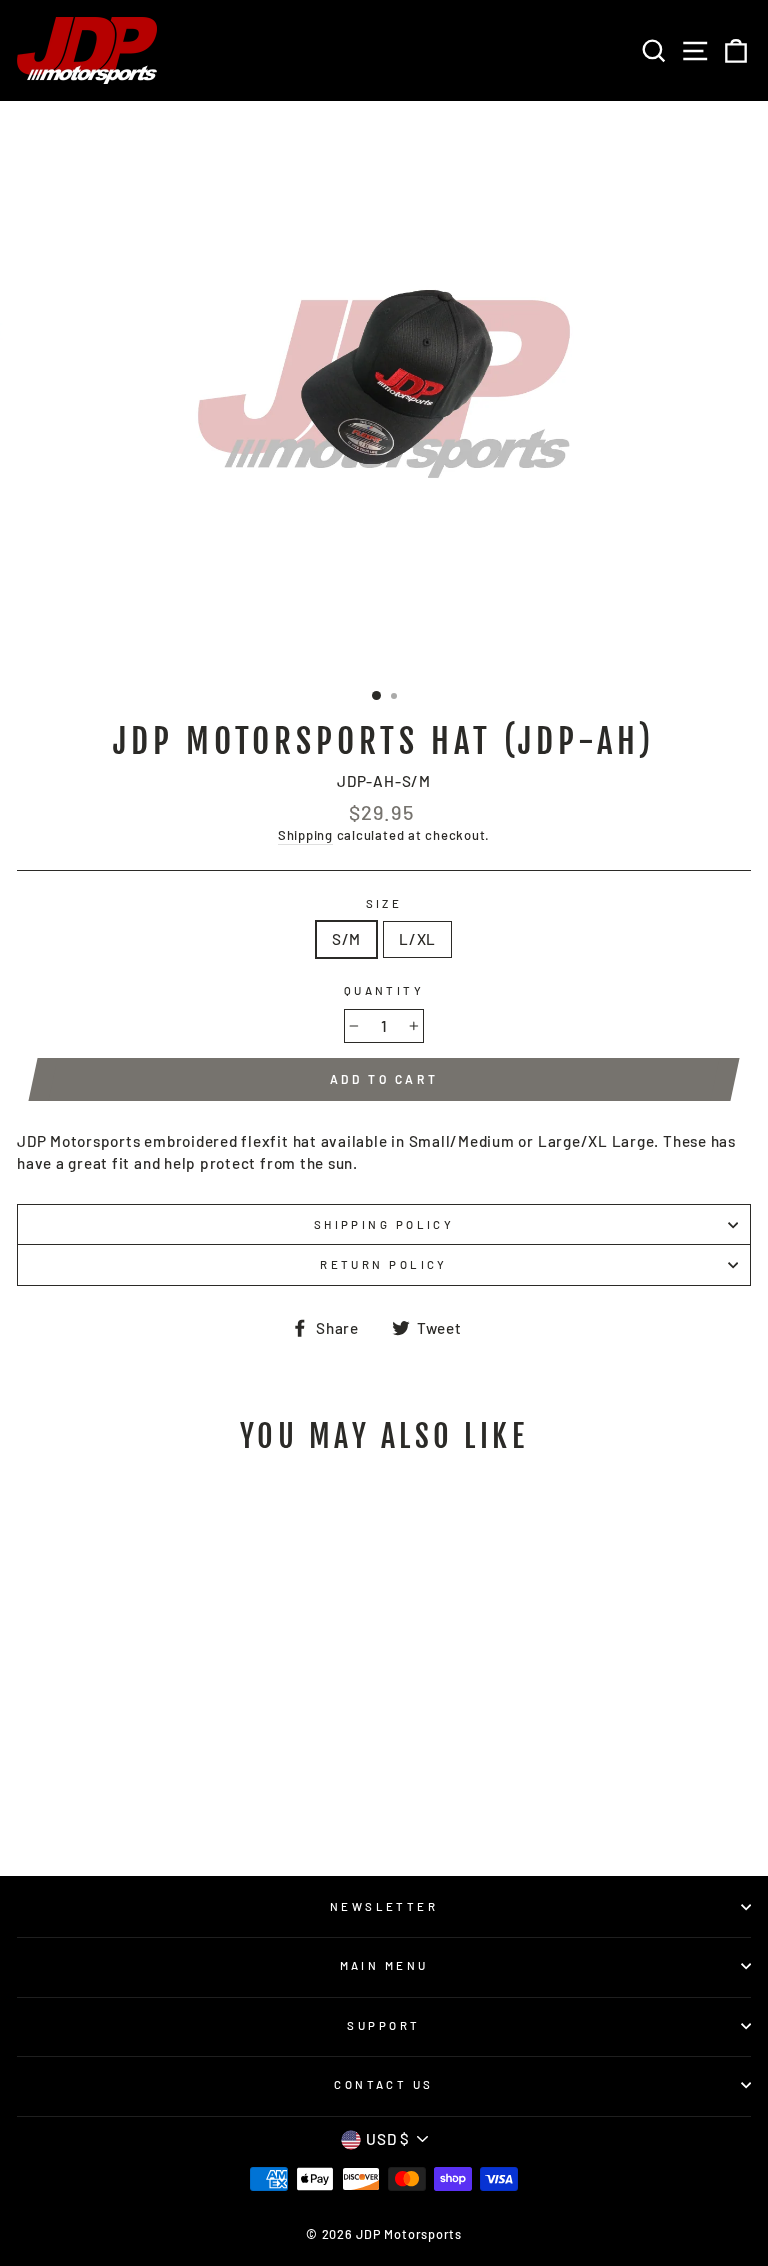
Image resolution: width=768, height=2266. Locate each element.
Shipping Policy (384, 1224)
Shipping (305, 835)
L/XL (417, 939)
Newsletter (384, 1906)
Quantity (384, 990)
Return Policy (384, 1264)
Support (383, 2025)
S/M (346, 939)
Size (384, 903)
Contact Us (383, 2084)
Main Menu (384, 1965)
